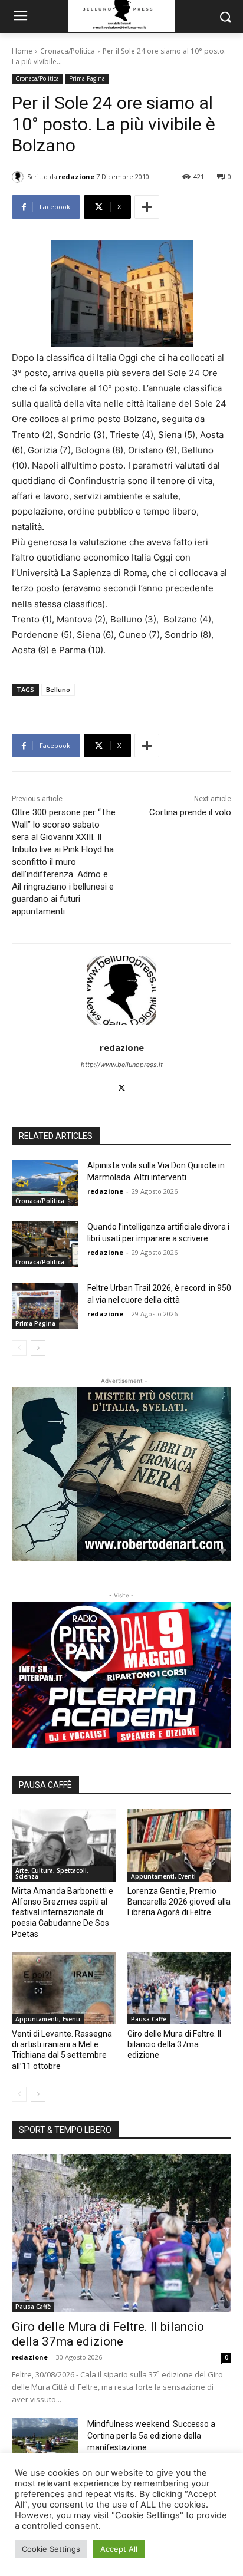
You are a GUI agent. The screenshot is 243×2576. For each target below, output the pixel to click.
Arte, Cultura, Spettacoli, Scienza (52, 1873)
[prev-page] (19, 1348)
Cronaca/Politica (68, 51)
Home (22, 51)
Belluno (58, 689)
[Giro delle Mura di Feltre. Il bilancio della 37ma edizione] (179, 1988)
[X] (122, 1085)
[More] (147, 207)
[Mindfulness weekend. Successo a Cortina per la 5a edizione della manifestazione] (45, 2441)
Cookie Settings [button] (51, 2549)
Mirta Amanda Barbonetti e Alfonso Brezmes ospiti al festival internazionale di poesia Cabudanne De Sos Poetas (63, 1913)
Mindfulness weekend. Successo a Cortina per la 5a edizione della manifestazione (151, 2436)
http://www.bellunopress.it (122, 1065)
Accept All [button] (119, 2549)
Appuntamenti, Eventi (163, 1876)
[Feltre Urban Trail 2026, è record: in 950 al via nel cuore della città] (45, 1306)
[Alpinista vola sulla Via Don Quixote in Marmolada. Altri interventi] (45, 1183)
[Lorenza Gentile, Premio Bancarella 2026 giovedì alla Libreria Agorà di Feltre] (179, 1845)
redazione (76, 177)
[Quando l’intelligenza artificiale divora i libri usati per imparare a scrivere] (45, 1244)
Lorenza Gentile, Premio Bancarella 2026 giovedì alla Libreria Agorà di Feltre (179, 1902)
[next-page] (38, 1348)
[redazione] (19, 177)
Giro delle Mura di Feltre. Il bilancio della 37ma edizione (174, 2044)
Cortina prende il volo (190, 812)
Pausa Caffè (149, 2019)
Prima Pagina (87, 78)
